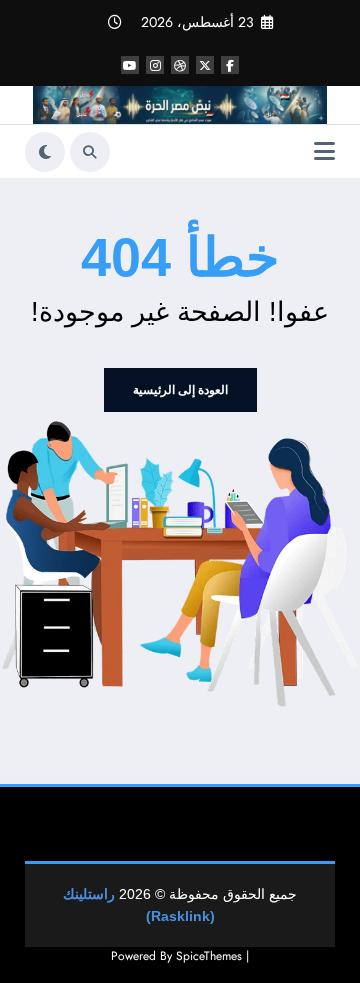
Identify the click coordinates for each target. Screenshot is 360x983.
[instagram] (155, 65)
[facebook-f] (230, 65)
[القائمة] (324, 151)
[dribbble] (180, 65)
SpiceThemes (209, 956)
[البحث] (90, 152)
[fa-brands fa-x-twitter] (205, 65)
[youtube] (130, 65)
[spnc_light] (45, 152)
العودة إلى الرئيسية (180, 390)
